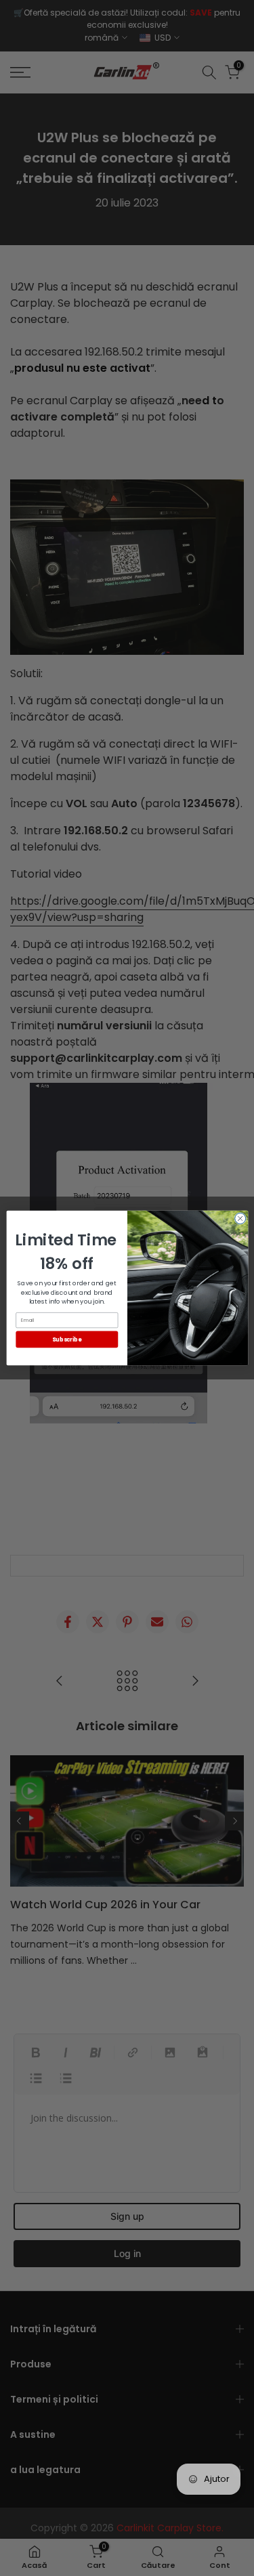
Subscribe (67, 1339)
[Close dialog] (240, 1218)
